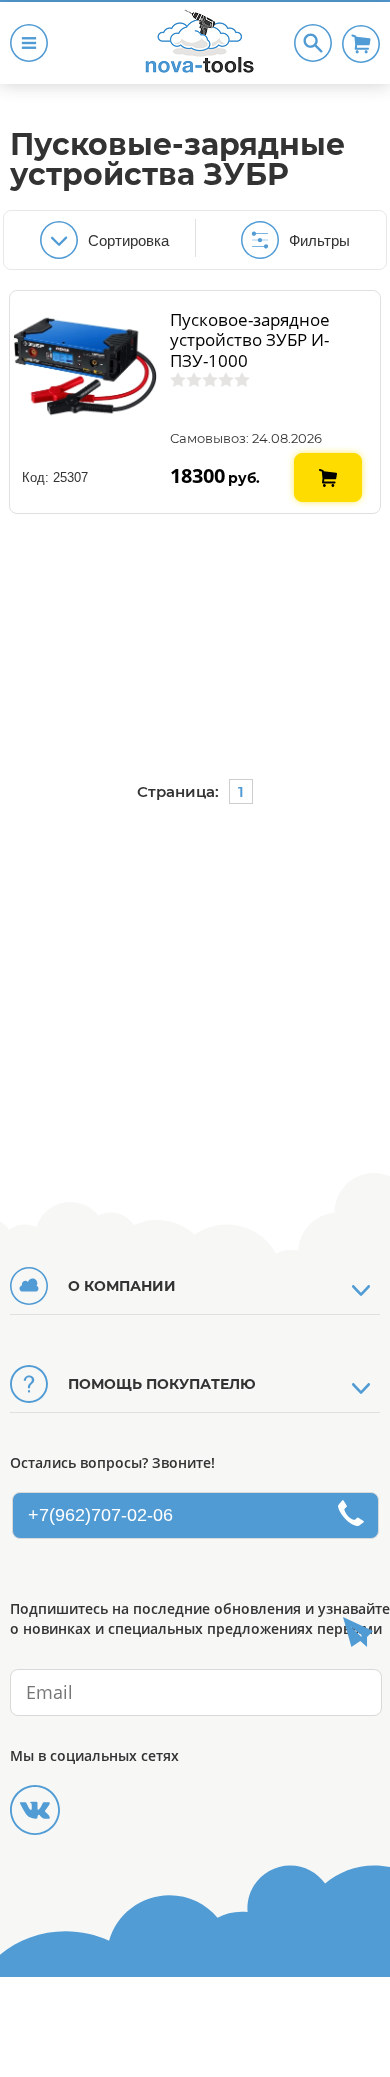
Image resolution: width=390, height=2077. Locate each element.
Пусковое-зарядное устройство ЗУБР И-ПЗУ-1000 (250, 340)
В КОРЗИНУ (328, 460)
